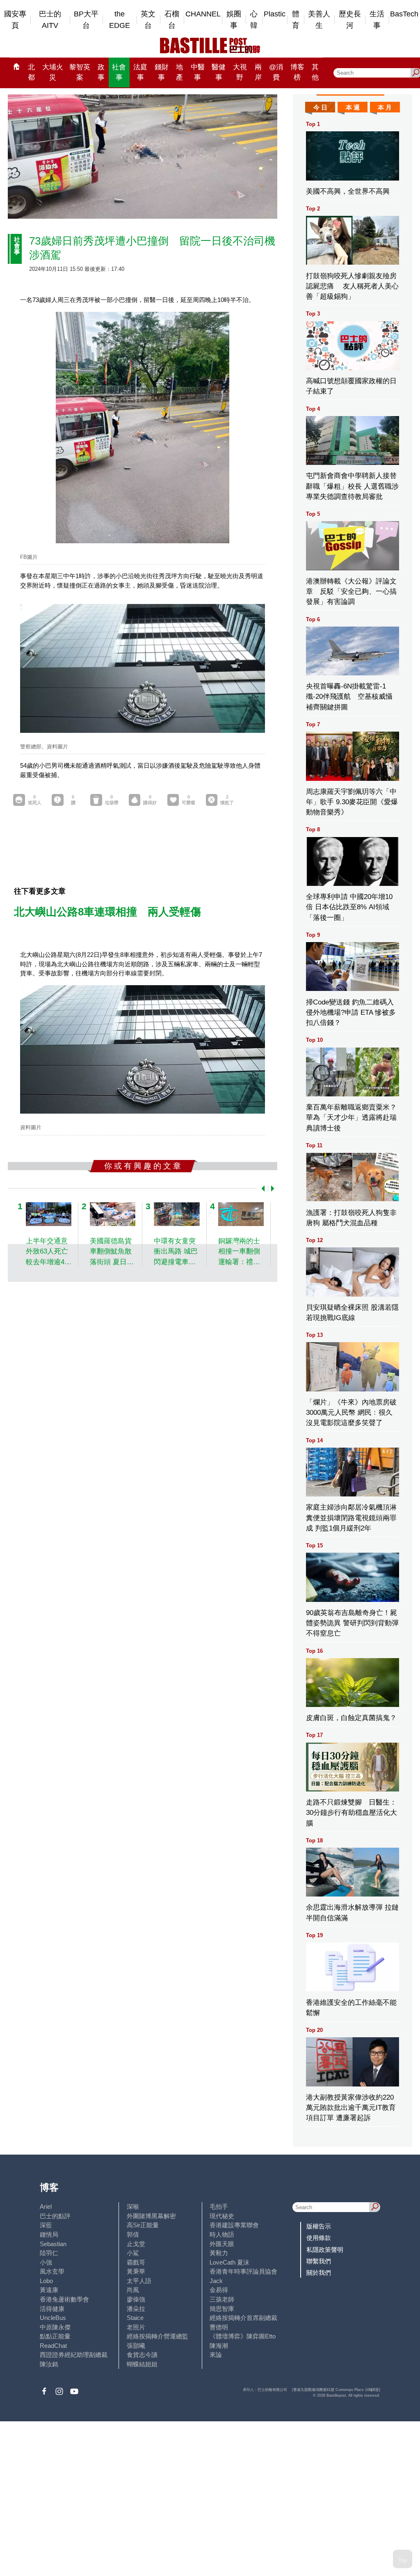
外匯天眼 (222, 2244)
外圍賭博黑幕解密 (151, 2216)
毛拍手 (219, 2207)
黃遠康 (49, 2290)
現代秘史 (222, 2216)
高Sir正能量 (143, 2225)
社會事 (119, 72)
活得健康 (52, 2309)
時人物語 (222, 2234)
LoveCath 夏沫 (229, 2262)
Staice (135, 2318)
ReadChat (53, 2346)
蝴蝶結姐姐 (142, 2364)
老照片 (136, 2327)
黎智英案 (80, 72)
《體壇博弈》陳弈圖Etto (243, 2336)
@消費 (276, 72)
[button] (261, 1188)
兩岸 (258, 72)
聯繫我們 (319, 2261)
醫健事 (219, 72)
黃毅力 (219, 2253)
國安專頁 (15, 20)
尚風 (133, 2290)
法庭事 (140, 72)
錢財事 (162, 72)
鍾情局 (49, 2234)
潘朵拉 (136, 2309)
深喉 (133, 2207)
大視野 (240, 72)
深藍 (46, 2225)
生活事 (377, 20)
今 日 (320, 107)
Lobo (46, 2281)
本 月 (385, 107)
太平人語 (139, 2281)
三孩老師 (222, 2299)
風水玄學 (52, 2271)
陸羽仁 (49, 2253)
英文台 (148, 20)
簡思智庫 (222, 2309)
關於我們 (319, 2273)
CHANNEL (203, 14)
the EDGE (120, 20)
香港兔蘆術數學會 (64, 2299)
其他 (315, 72)
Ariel (46, 2207)
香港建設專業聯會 (234, 2225)
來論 (216, 2355)
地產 (179, 72)
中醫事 (198, 72)
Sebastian (53, 2244)
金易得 (219, 2290)
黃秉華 (136, 2271)
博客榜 (297, 72)
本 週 (353, 107)
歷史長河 (350, 20)
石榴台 (172, 20)
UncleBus (53, 2318)
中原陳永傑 (55, 2327)
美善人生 (319, 20)
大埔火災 (53, 72)
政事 (101, 72)
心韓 (254, 20)
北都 (31, 72)
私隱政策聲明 (325, 2250)
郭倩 (133, 2234)
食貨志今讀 (142, 2355)
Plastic (275, 14)
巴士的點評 (55, 2216)
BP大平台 (86, 20)
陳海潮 (219, 2346)
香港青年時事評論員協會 (243, 2271)
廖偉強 (136, 2299)
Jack (216, 2281)
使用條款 (319, 2238)
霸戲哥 (136, 2262)
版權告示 (319, 2226)
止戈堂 (136, 2244)
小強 (46, 2262)
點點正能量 (55, 2336)
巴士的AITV (50, 20)
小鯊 (133, 2253)
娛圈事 (234, 20)
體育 (296, 20)
